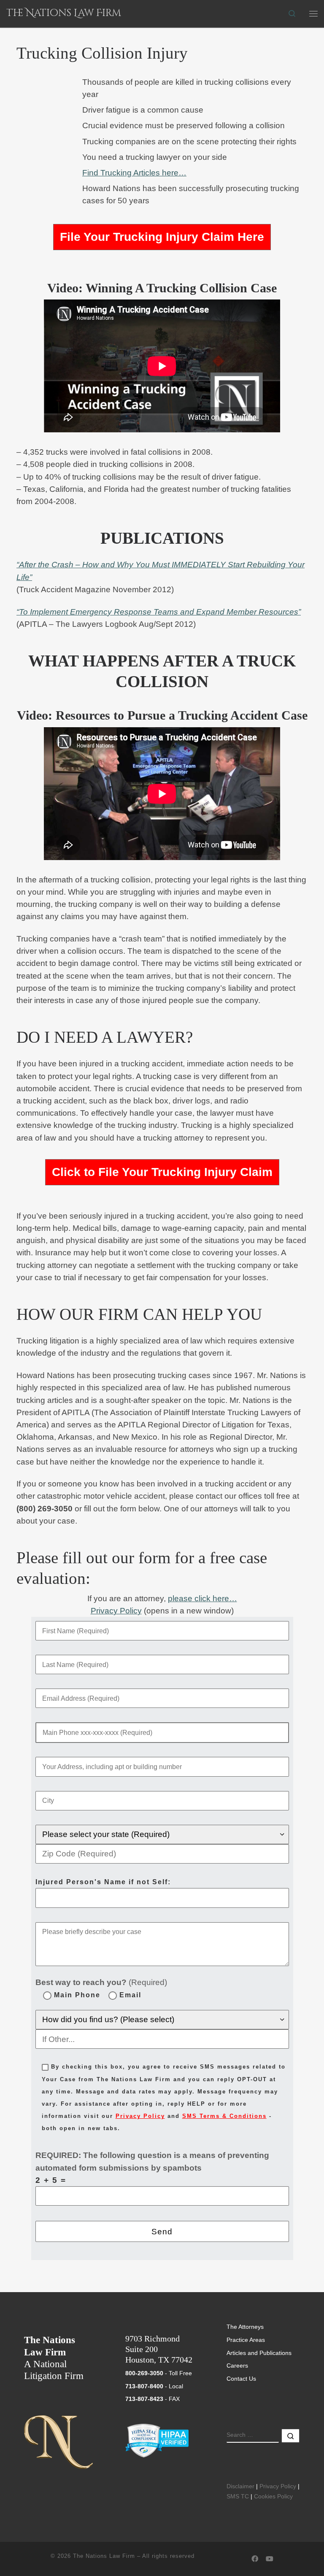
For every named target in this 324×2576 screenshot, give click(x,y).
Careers (237, 2366)
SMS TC (238, 2496)
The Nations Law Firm (104, 2556)
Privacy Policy (116, 1611)
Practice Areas (246, 2340)
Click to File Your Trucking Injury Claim (162, 1172)
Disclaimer (240, 2486)
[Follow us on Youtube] (270, 2559)
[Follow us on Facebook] (255, 2559)
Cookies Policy (273, 2496)
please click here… (202, 1598)
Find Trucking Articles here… (134, 173)
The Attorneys (245, 2327)
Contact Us (241, 2379)
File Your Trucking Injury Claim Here (162, 237)
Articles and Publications (259, 2353)
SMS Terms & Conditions (224, 2116)
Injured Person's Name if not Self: (103, 1882)
